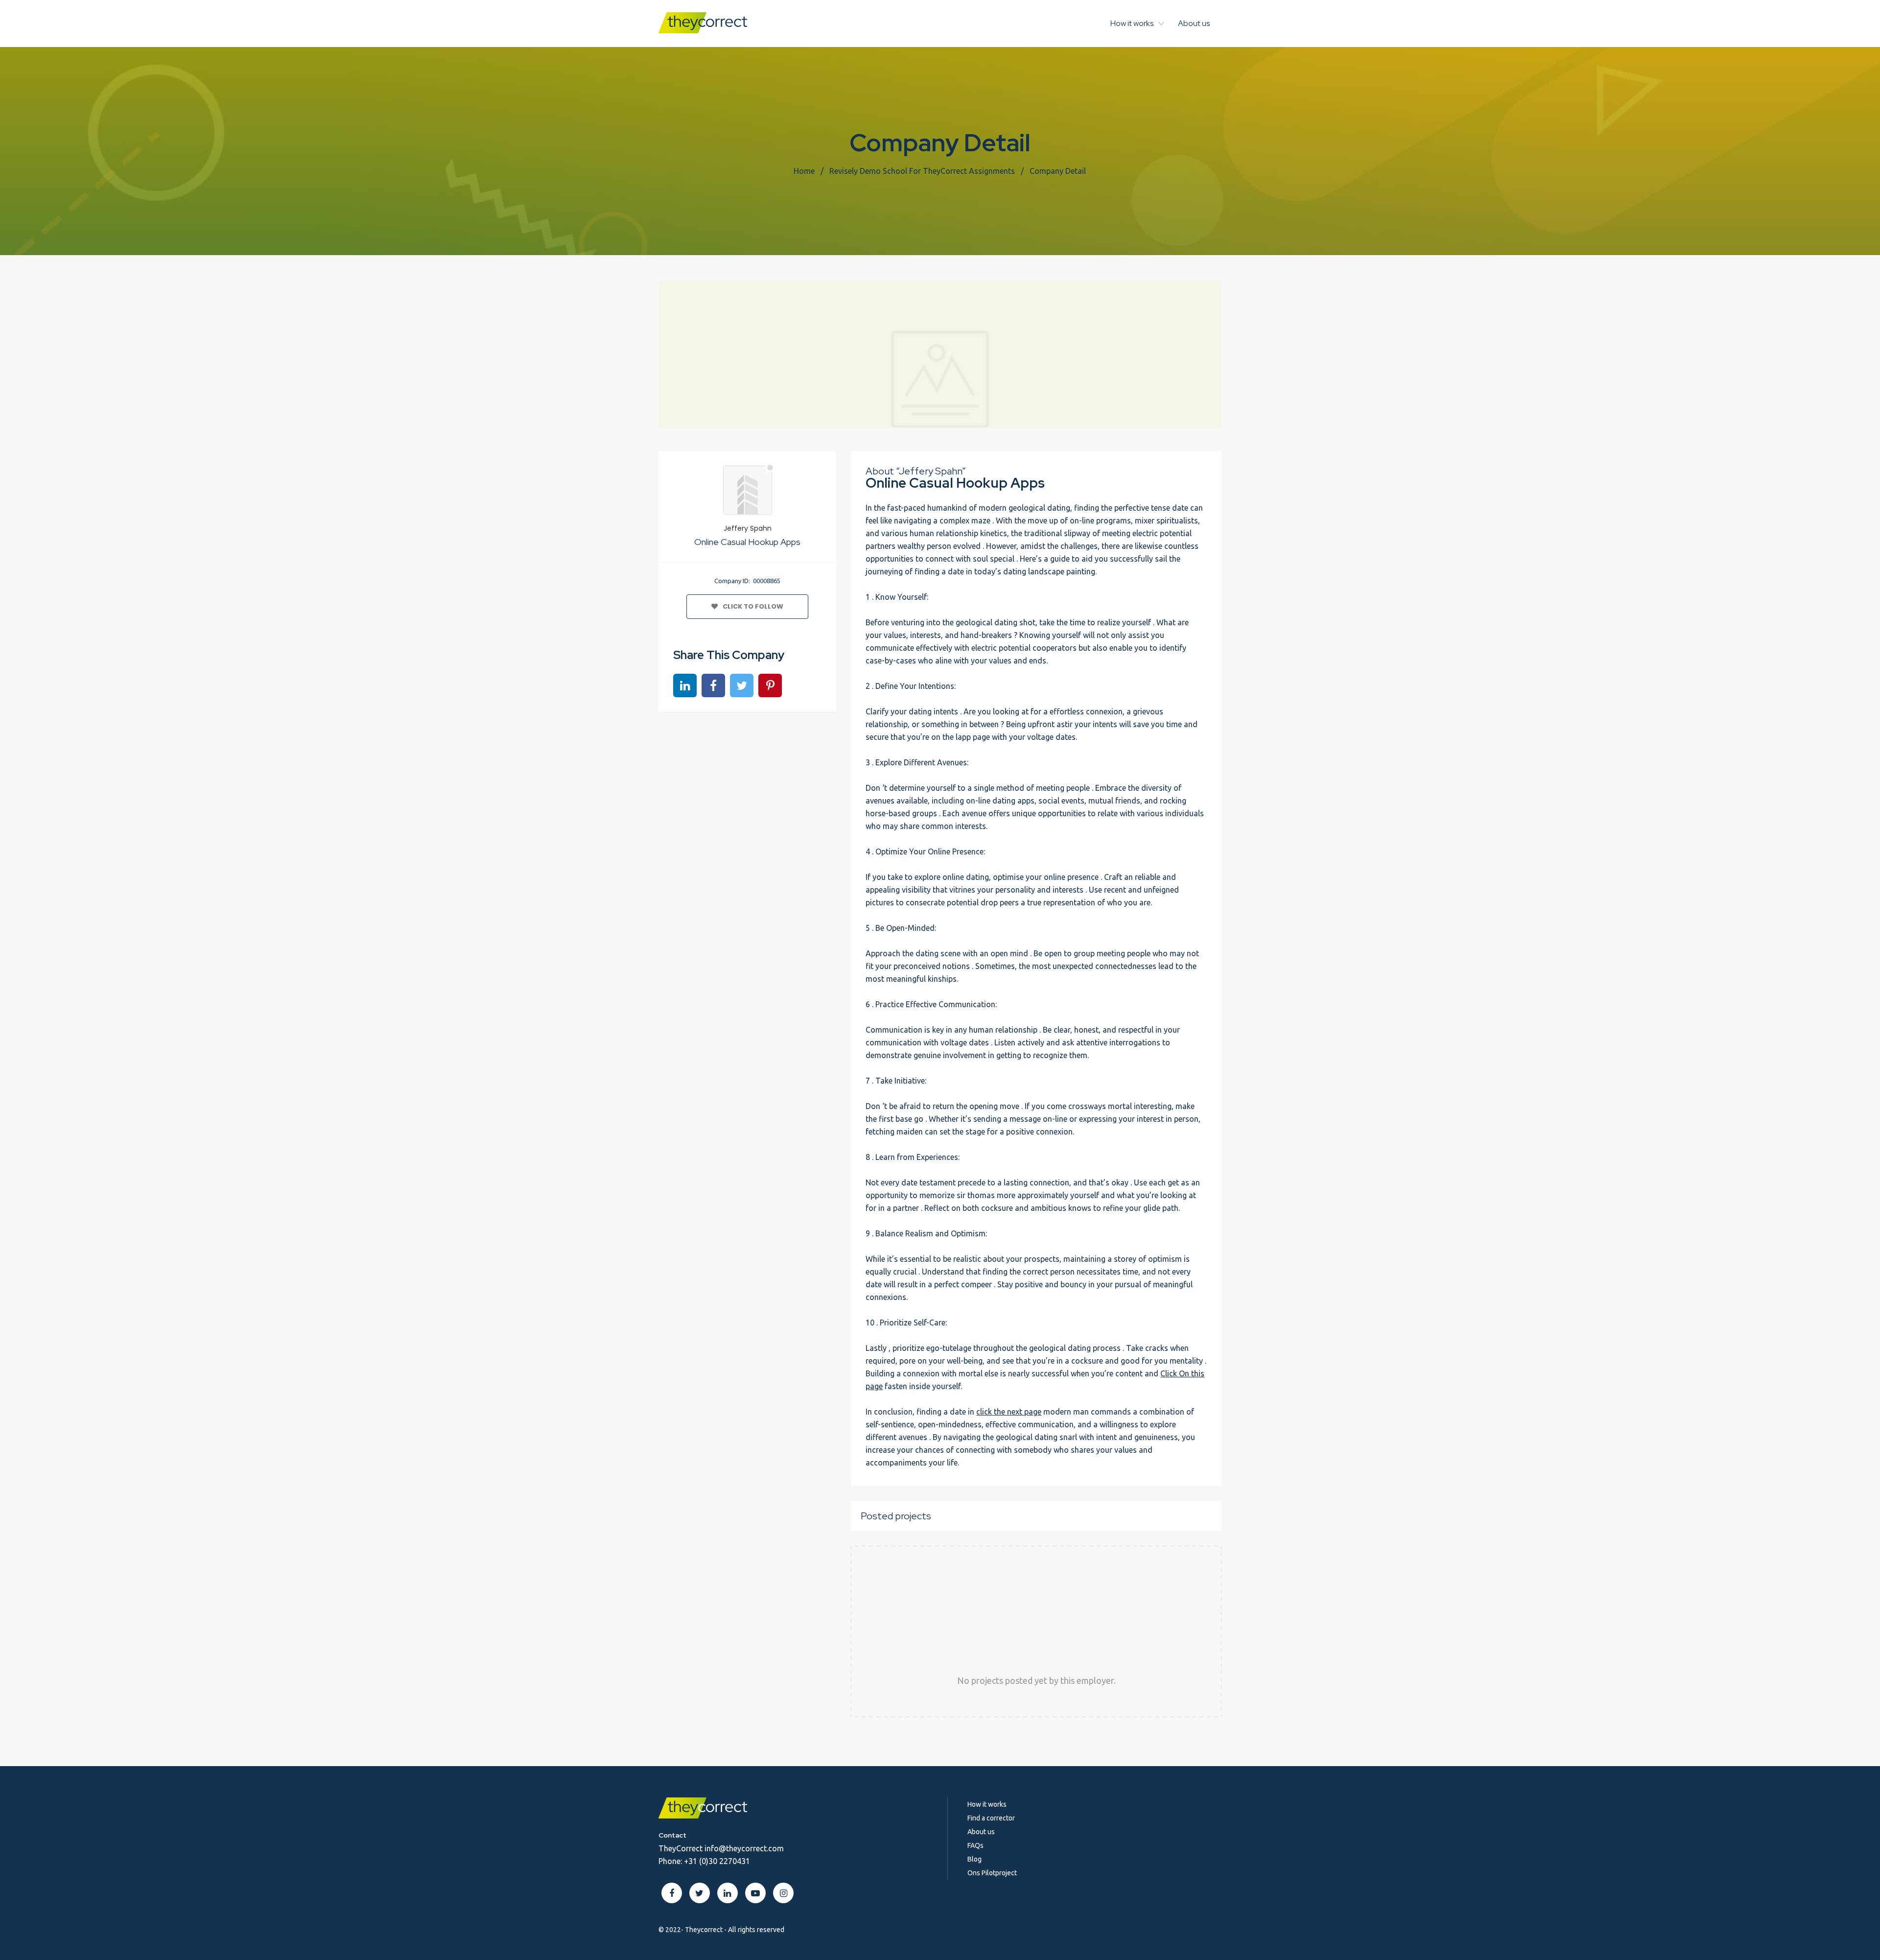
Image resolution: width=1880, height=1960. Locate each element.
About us (1194, 23)
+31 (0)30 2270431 (717, 1861)
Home (804, 171)
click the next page (1009, 1412)
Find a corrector (991, 1818)
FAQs (975, 1845)
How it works (1132, 23)
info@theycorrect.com (744, 1848)
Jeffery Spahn (748, 528)
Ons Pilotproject (992, 1873)
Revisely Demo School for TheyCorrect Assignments (922, 171)
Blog (975, 1859)
